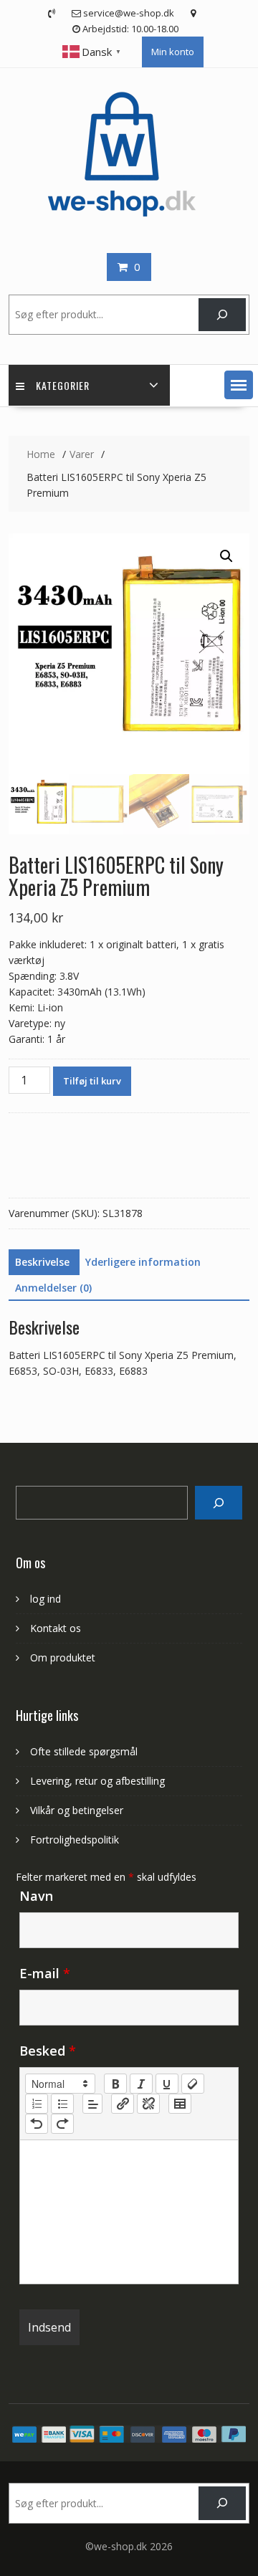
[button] (239, 385)
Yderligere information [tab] (143, 1262)
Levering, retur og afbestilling (97, 1781)
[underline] (167, 2084)
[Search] (218, 1503)
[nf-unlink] (148, 2104)
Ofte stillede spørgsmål (84, 1751)
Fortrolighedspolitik (75, 1840)
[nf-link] (123, 2104)
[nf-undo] (37, 2124)
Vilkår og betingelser (77, 1810)
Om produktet (63, 1657)
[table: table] (180, 2104)
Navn (36, 1896)
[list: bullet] (62, 2104)
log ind (46, 1599)
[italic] (141, 2084)
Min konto (173, 52)
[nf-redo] (62, 2124)
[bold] (115, 2084)
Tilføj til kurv (92, 1081)
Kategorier (63, 385)
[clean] (193, 2084)
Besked (48, 2051)
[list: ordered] (37, 2104)
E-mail (45, 1973)
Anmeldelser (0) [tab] (53, 1288)
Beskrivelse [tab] (42, 1262)
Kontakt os (56, 1628)
